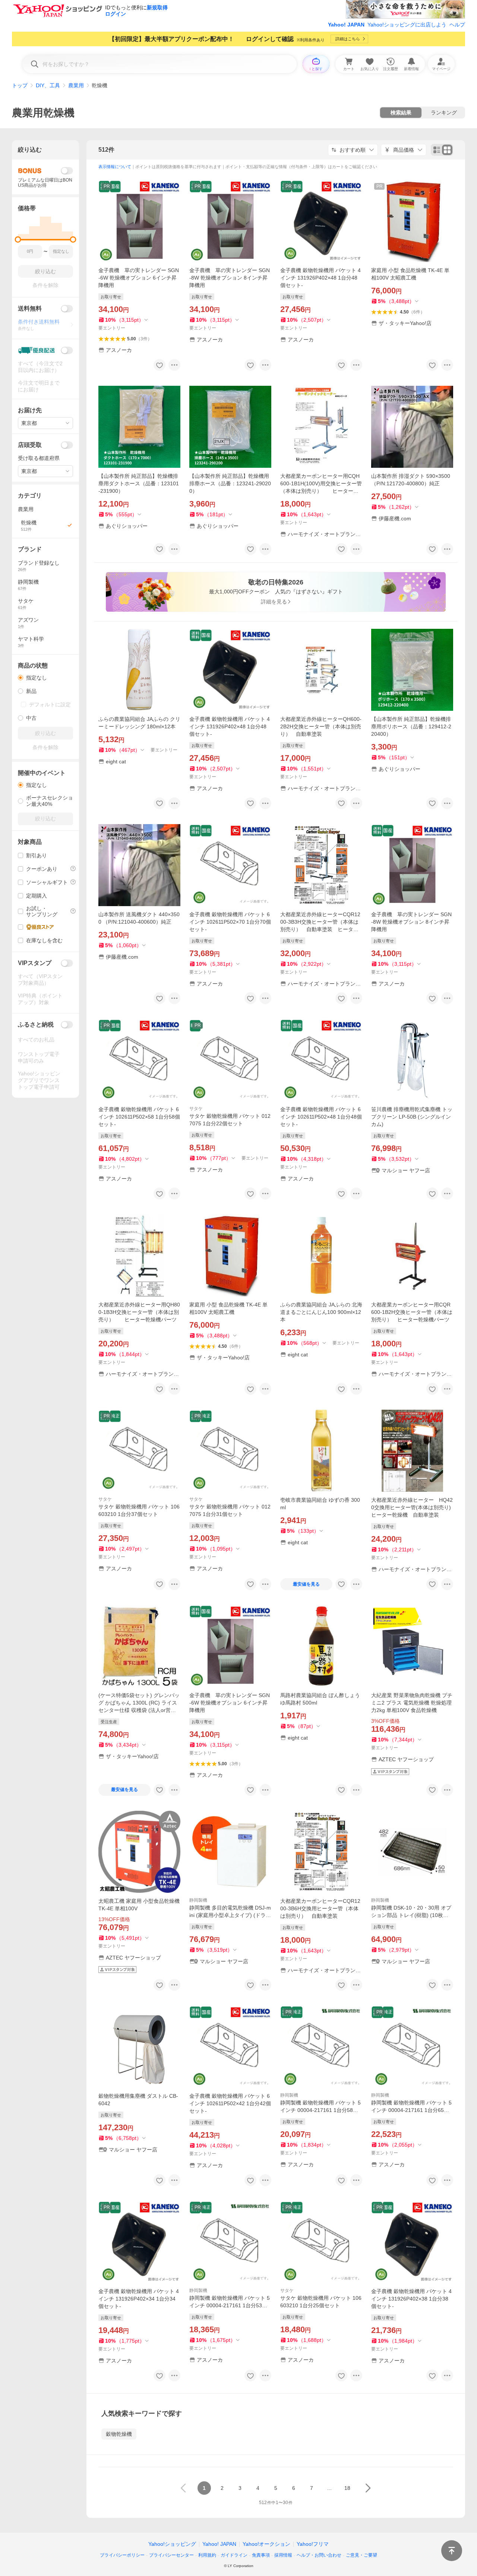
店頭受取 (30, 445)
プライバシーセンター (171, 2555)
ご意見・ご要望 (361, 2555)
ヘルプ (457, 25)
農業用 (76, 85)
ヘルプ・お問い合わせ (319, 2555)
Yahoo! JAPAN (346, 25)
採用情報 (283, 2555)
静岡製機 (198, 1900)
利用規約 (207, 2555)
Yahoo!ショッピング (172, 2544)
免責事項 (261, 2555)
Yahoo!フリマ (313, 2544)
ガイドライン (234, 2555)
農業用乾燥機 (43, 113)
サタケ (196, 1109)
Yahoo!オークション (266, 2544)
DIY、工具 (48, 85)
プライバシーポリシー (122, 2555)
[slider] (18, 239)
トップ (20, 85)
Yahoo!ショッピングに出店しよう (407, 25)
